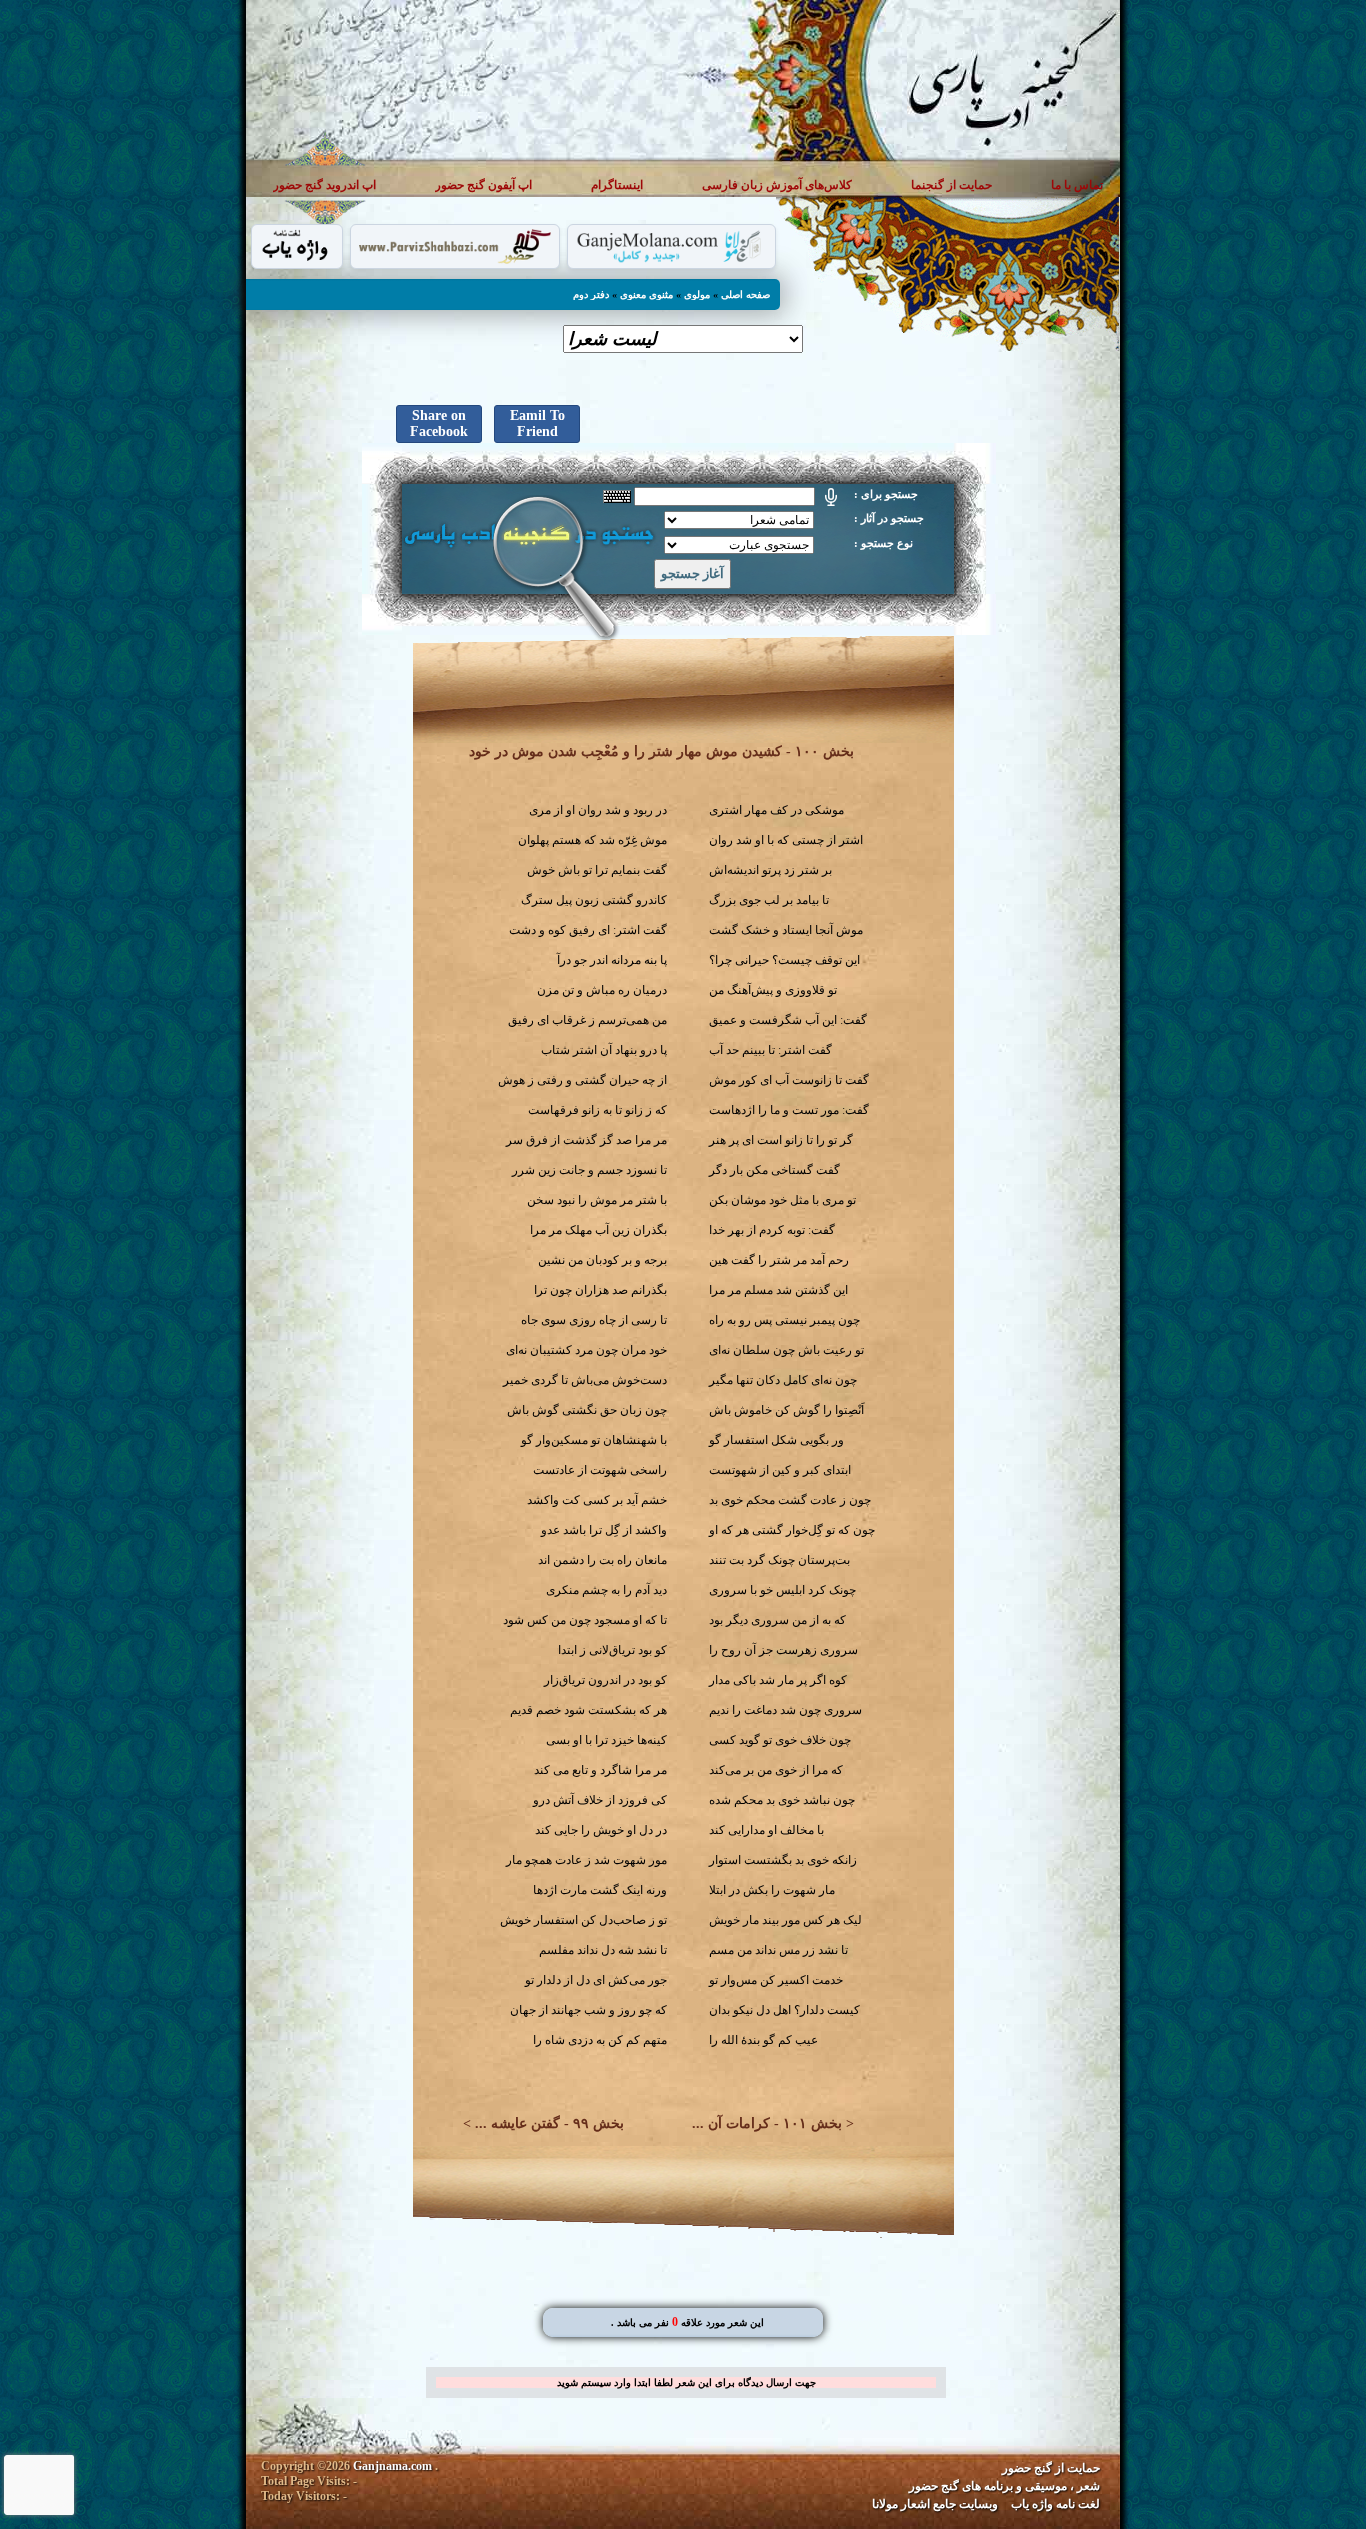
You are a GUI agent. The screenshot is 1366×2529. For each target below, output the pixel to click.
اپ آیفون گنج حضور (483, 184)
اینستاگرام (617, 184)
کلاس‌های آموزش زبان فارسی (777, 184)
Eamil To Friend (537, 423)
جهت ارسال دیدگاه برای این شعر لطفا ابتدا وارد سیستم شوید (686, 2382)
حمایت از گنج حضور (1051, 2468)
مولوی (697, 294)
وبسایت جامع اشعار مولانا (935, 2504)
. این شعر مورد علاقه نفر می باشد (687, 2322)
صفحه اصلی (745, 294)
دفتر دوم (591, 294)
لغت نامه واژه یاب (1055, 2504)
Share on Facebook (439, 423)
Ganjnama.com (392, 2466)
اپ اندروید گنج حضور (324, 184)
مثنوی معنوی (646, 294)
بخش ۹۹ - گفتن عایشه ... (549, 2123)
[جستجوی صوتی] (831, 497)
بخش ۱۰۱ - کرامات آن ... (767, 2123)
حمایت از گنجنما (951, 184)
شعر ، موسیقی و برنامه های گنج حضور (1004, 2486)
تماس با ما (1077, 184)
